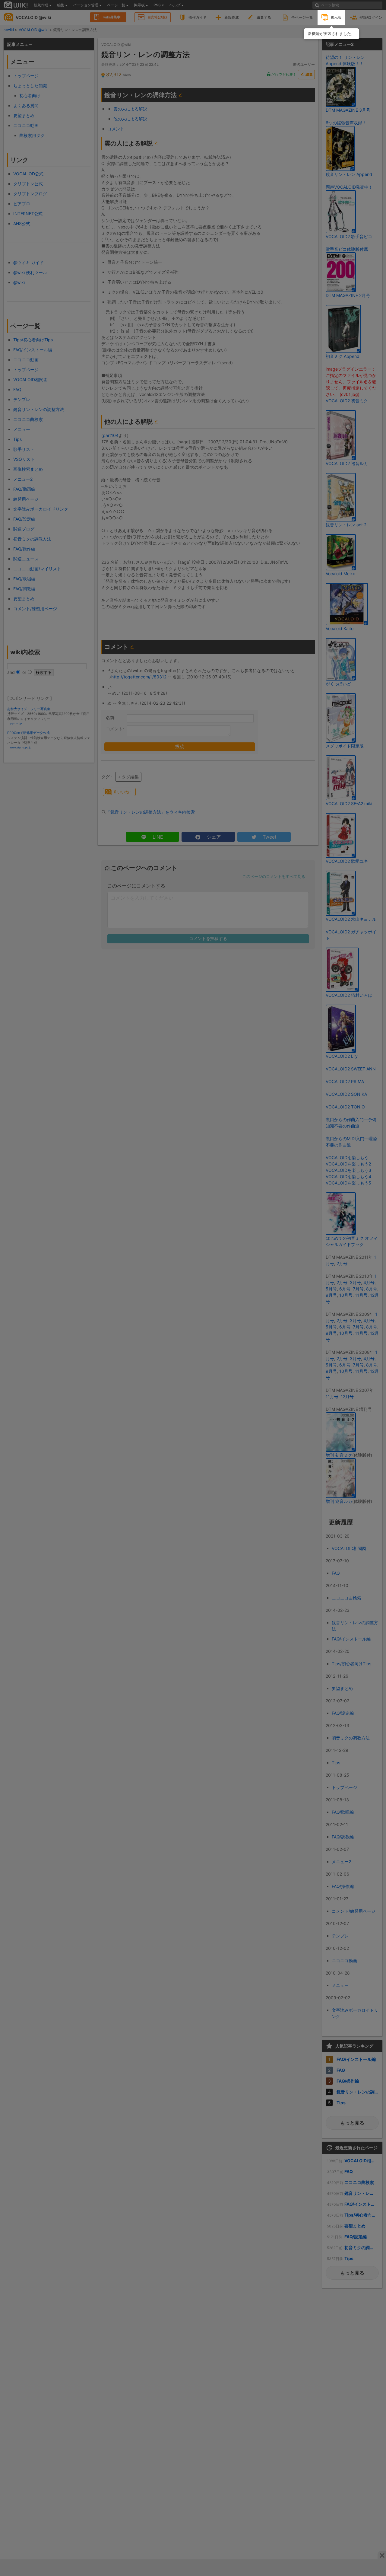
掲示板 (336, 17)
